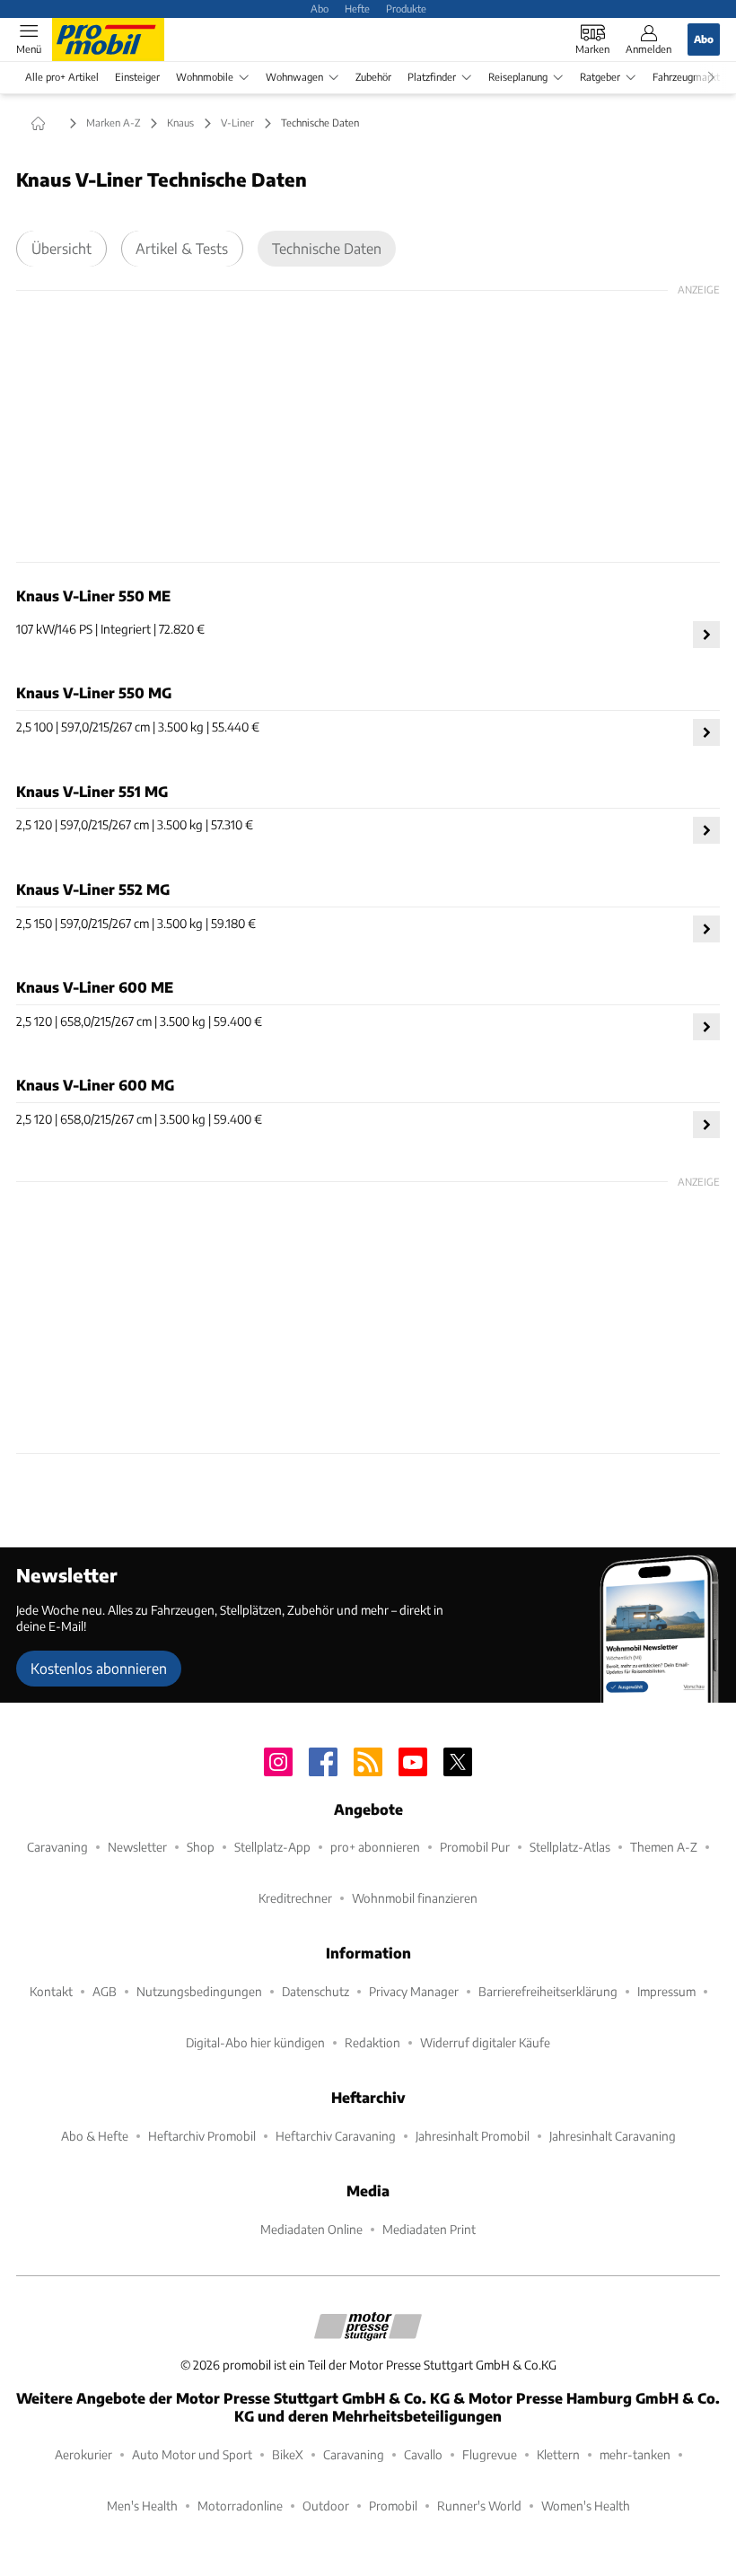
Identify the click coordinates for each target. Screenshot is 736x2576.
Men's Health (142, 2506)
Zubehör (373, 77)
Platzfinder (432, 77)
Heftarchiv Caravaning (336, 2136)
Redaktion (372, 2042)
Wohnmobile (205, 77)
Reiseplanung (518, 77)
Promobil (393, 2506)
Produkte (406, 8)
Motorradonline (240, 2506)
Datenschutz (315, 1991)
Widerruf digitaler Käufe (485, 2042)
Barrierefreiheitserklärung (548, 1991)
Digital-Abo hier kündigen (255, 2042)
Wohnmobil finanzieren (415, 1898)
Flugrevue (490, 2454)
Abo (320, 8)
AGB (105, 1991)
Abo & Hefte (95, 2136)
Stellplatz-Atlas (570, 1847)
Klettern (558, 2454)
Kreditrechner (295, 1898)
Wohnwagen (294, 77)
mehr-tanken (635, 2454)
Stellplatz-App (272, 1847)
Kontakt (51, 1991)
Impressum (666, 1991)
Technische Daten (327, 248)
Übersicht (61, 248)
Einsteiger (137, 77)
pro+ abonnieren (375, 1847)
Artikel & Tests (182, 248)
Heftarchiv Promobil (202, 2136)
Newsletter (137, 1847)
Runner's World (479, 2506)
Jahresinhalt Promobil (473, 2136)
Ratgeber (600, 77)
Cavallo (423, 2454)
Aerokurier (83, 2454)
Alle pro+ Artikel (62, 77)
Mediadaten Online (311, 2229)
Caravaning (57, 1847)
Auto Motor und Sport (192, 2454)
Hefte (357, 8)
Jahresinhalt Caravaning (613, 2136)
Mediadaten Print (429, 2229)
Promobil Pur (475, 1847)
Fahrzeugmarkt (686, 77)
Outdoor (326, 2506)
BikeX (288, 2454)
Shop (201, 1847)
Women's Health (586, 2506)
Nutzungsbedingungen (199, 1991)
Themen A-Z (664, 1847)
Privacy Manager (414, 1991)
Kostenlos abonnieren (99, 1668)
